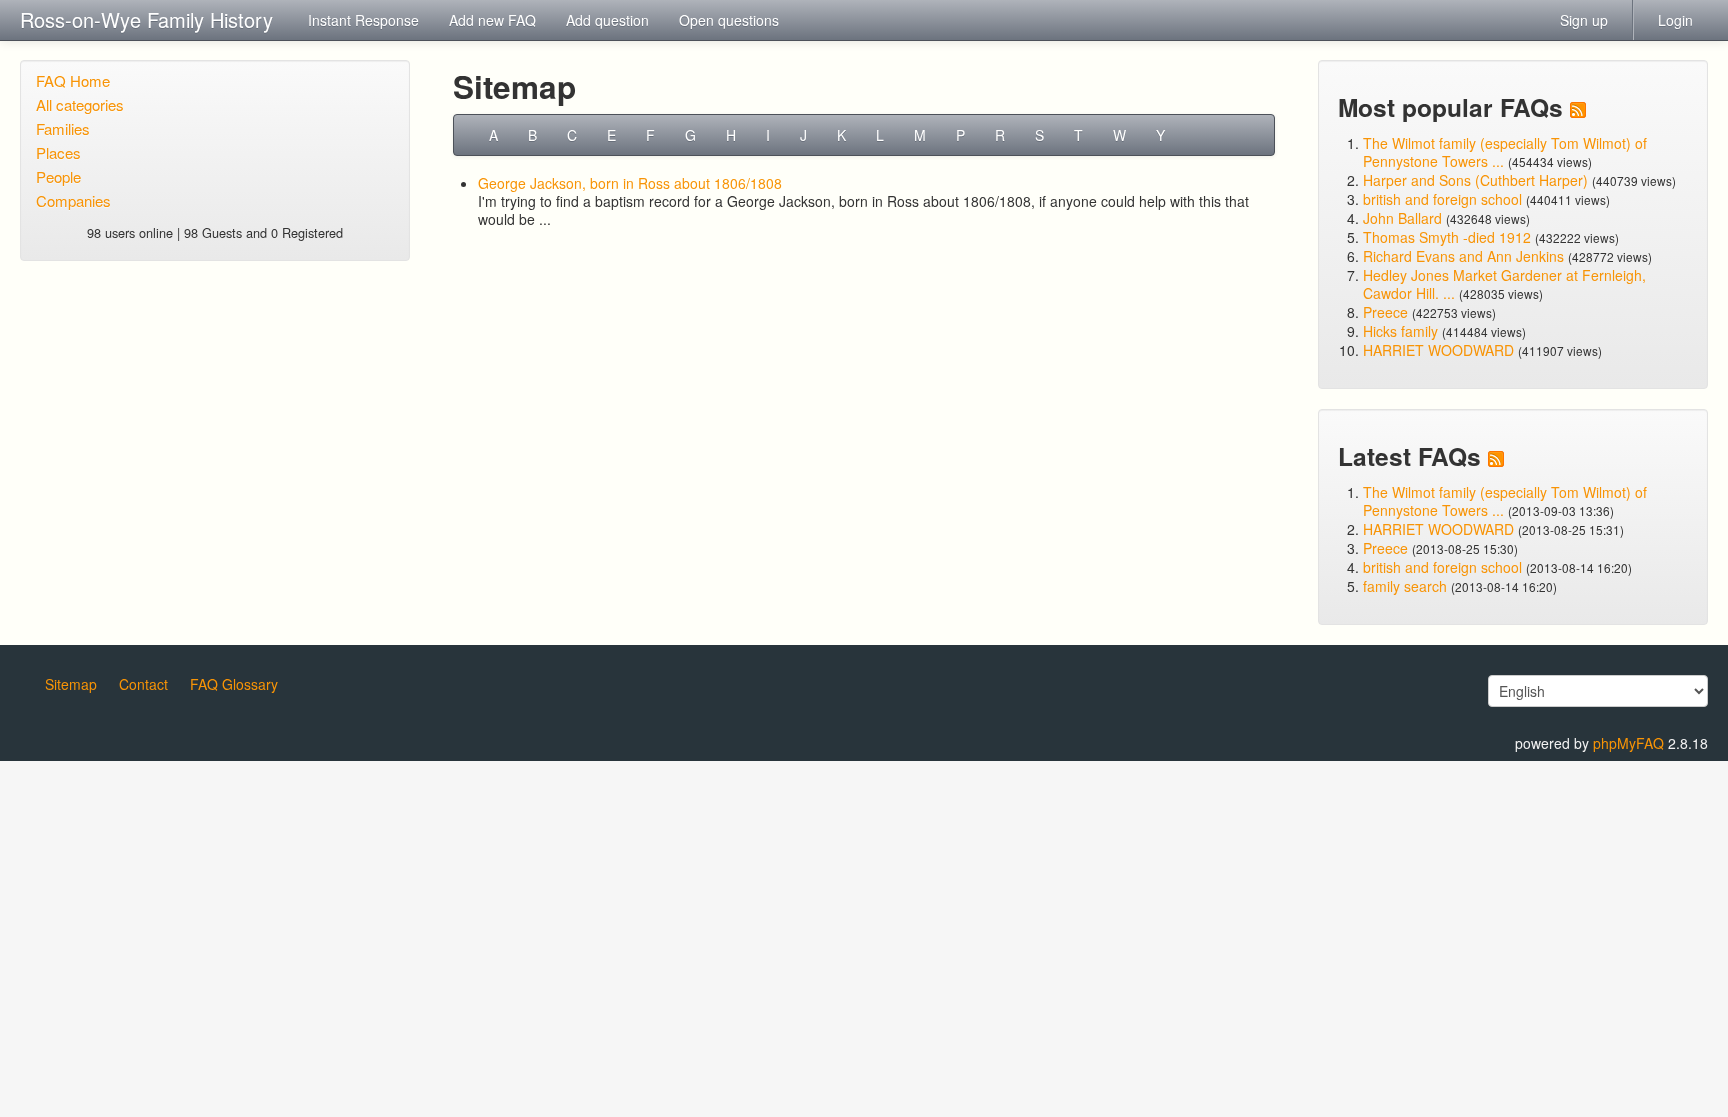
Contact (143, 684)
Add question (607, 20)
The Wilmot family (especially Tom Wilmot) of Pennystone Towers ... (1505, 152)
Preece (1385, 312)
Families (63, 128)
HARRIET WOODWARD (1438, 350)
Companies (73, 200)
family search (1407, 586)
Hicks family (1402, 331)
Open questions (729, 20)
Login (1675, 20)
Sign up (1584, 20)
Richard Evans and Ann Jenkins (1463, 256)
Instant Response (363, 20)
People (58, 176)
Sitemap (71, 684)
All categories (80, 104)
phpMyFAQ (1628, 743)
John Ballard (1402, 218)
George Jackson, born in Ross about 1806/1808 (630, 183)
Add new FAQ (492, 20)
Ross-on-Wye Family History (146, 19)
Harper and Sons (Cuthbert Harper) (1475, 180)
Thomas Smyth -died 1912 (1447, 237)
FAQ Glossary (234, 684)
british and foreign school (1442, 199)
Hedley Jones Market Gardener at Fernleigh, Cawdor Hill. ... (1504, 284)
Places (58, 152)
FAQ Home (73, 80)
